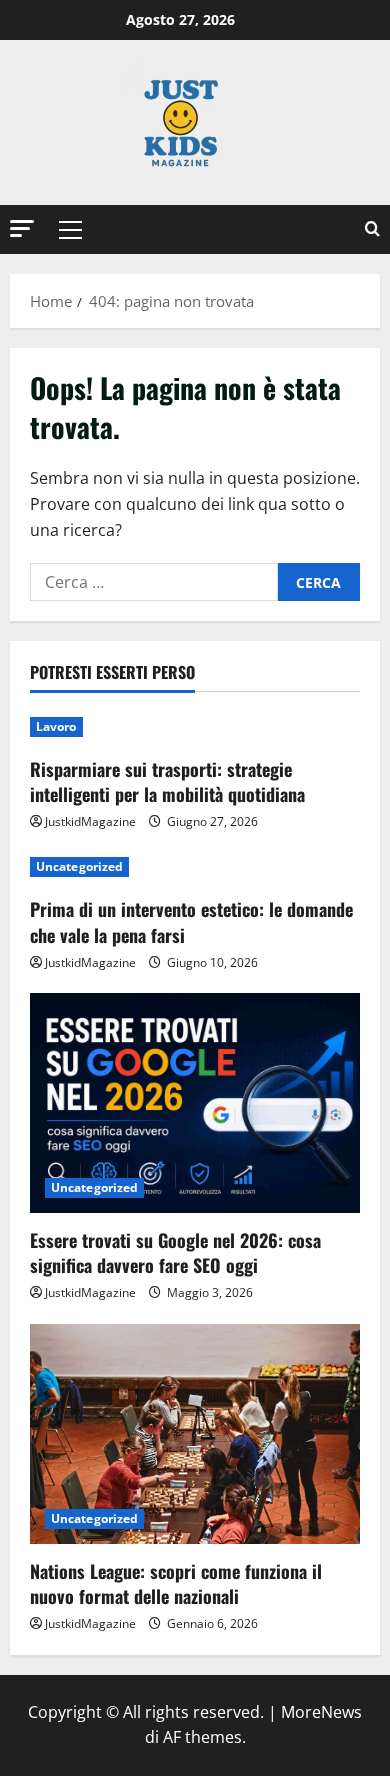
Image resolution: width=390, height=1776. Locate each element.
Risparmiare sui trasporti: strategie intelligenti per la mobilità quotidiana (167, 781)
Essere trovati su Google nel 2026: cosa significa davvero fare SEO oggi (175, 1252)
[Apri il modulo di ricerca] (372, 229)
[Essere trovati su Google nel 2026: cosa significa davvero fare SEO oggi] (195, 1103)
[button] (22, 228)
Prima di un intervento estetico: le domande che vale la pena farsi (191, 921)
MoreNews (321, 1712)
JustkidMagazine (90, 821)
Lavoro (56, 726)
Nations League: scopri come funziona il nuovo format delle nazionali (176, 1583)
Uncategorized (79, 866)
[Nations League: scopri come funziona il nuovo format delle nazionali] (195, 1434)
